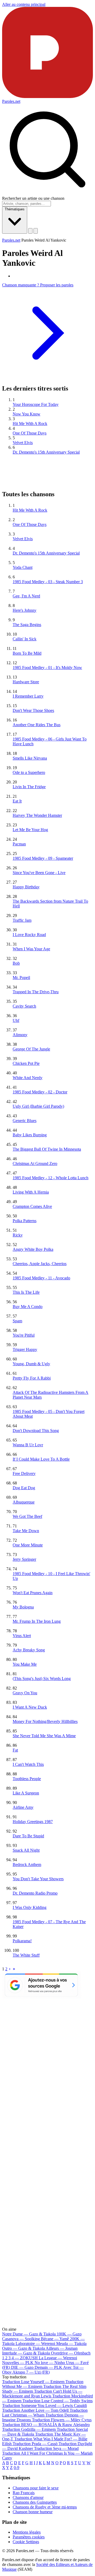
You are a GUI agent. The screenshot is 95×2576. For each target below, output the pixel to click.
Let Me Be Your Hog (30, 830)
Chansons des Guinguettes (35, 2502)
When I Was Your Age (31, 949)
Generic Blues (25, 1121)
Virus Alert (22, 1636)
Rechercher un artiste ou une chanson (33, 198)
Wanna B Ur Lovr (28, 1445)
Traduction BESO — (46, 2425)
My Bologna (23, 1607)
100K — (69, 2334)
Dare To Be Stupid (28, 1836)
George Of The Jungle (31, 1049)
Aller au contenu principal (24, 4)
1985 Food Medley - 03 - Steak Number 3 (48, 582)
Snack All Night (26, 1850)
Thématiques (15, 209)
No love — (50, 2363)
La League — (58, 2358)
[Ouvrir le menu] (36, 231)
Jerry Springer (24, 1559)
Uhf (16, 1020)
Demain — (48, 2367)
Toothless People (27, 1779)
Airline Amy (23, 1807)
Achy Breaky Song (29, 1650)
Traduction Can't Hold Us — (42, 2394)
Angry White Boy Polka (33, 1249)
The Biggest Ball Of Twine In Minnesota (47, 1149)
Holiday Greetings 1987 (33, 1822)
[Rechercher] (30, 231)
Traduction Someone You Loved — (44, 2406)
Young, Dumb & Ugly (31, 1364)
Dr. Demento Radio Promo (35, 1893)
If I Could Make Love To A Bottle (41, 1459)
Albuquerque (24, 1502)
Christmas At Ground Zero (35, 1163)
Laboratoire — (35, 2344)
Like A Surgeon (26, 1793)
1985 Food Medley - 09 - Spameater (43, 858)
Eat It (17, 801)
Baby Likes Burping (30, 1135)
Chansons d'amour (28, 2497)
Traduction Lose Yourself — (33, 2382)
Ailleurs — (62, 2348)
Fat (15, 1750)
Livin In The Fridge (29, 787)
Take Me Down (26, 1531)
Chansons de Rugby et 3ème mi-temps (45, 2507)
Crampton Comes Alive (32, 1206)
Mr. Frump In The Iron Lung (37, 1621)
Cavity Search (24, 1006)
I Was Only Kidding (30, 1907)
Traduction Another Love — (35, 2410)
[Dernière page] (14, 1969)
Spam (17, 1321)
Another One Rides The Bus (37, 725)
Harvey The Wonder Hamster (37, 815)
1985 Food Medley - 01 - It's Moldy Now (47, 668)
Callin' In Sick (25, 639)
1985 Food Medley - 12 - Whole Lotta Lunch (51, 1178)
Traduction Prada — (35, 2444)
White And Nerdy (28, 1078)
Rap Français (24, 2493)
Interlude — (26, 2353)
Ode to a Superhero (29, 772)
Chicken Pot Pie (26, 1063)
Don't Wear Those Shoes (33, 710)
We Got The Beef (27, 1516)
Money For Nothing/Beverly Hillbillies (45, 1721)
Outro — (23, 2348)
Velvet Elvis (23, 443)
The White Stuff (26, 1955)
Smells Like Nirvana (30, 758)
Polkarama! (22, 1941)
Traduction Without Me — (43, 2384)
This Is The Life (26, 1292)
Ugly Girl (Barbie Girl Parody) (38, 1106)
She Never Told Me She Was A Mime (44, 1736)
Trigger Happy (25, 1349)
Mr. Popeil (21, 977)
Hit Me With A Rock (30, 424)
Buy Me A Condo (28, 1307)
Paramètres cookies (29, 2537)
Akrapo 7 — (31, 2372)
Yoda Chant (23, 567)
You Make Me (25, 1664)
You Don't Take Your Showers (38, 1879)
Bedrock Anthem (27, 1865)
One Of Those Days (30, 433)
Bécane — (55, 2339)
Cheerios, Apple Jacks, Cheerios (40, 1264)
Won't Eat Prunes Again (33, 1593)
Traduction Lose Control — (58, 2401)
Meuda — (71, 2344)
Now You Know (27, 414)
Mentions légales (27, 2532)
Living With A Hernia (31, 1192)
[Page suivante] (10, 1969)
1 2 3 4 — (20, 2358)
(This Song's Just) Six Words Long (42, 1679)
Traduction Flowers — (62, 2420)
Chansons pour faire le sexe (36, 2488)
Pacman (19, 844)
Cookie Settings (26, 2542)
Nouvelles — (18, 2363)
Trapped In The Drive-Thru (36, 992)
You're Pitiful (24, 1335)
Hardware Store (26, 682)
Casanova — (21, 2339)
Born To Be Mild (27, 653)
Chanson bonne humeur (33, 2512)
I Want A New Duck (30, 1707)
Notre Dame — (29, 2334)
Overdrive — (71, 2353)
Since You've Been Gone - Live (39, 873)
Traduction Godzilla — (29, 2429)
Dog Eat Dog (24, 1488)
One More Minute (28, 1545)
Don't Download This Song (36, 1431)
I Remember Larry (28, 696)
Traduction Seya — (56, 2448)
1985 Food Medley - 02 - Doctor (40, 1092)
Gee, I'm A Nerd (26, 596)
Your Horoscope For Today (36, 404)
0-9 (16, 2468)
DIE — (22, 2367)
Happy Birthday (26, 887)
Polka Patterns (25, 1221)
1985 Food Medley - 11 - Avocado (41, 1278)
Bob (16, 963)
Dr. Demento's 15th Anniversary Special (46, 452)
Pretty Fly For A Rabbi (32, 1378)
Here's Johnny (25, 610)
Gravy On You (25, 1693)
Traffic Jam (22, 920)
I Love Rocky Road (29, 935)
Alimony (20, 1035)
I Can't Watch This (28, 1764)
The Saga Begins (27, 625)
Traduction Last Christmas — (45, 2413)
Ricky (18, 1235)
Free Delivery (24, 1473)
